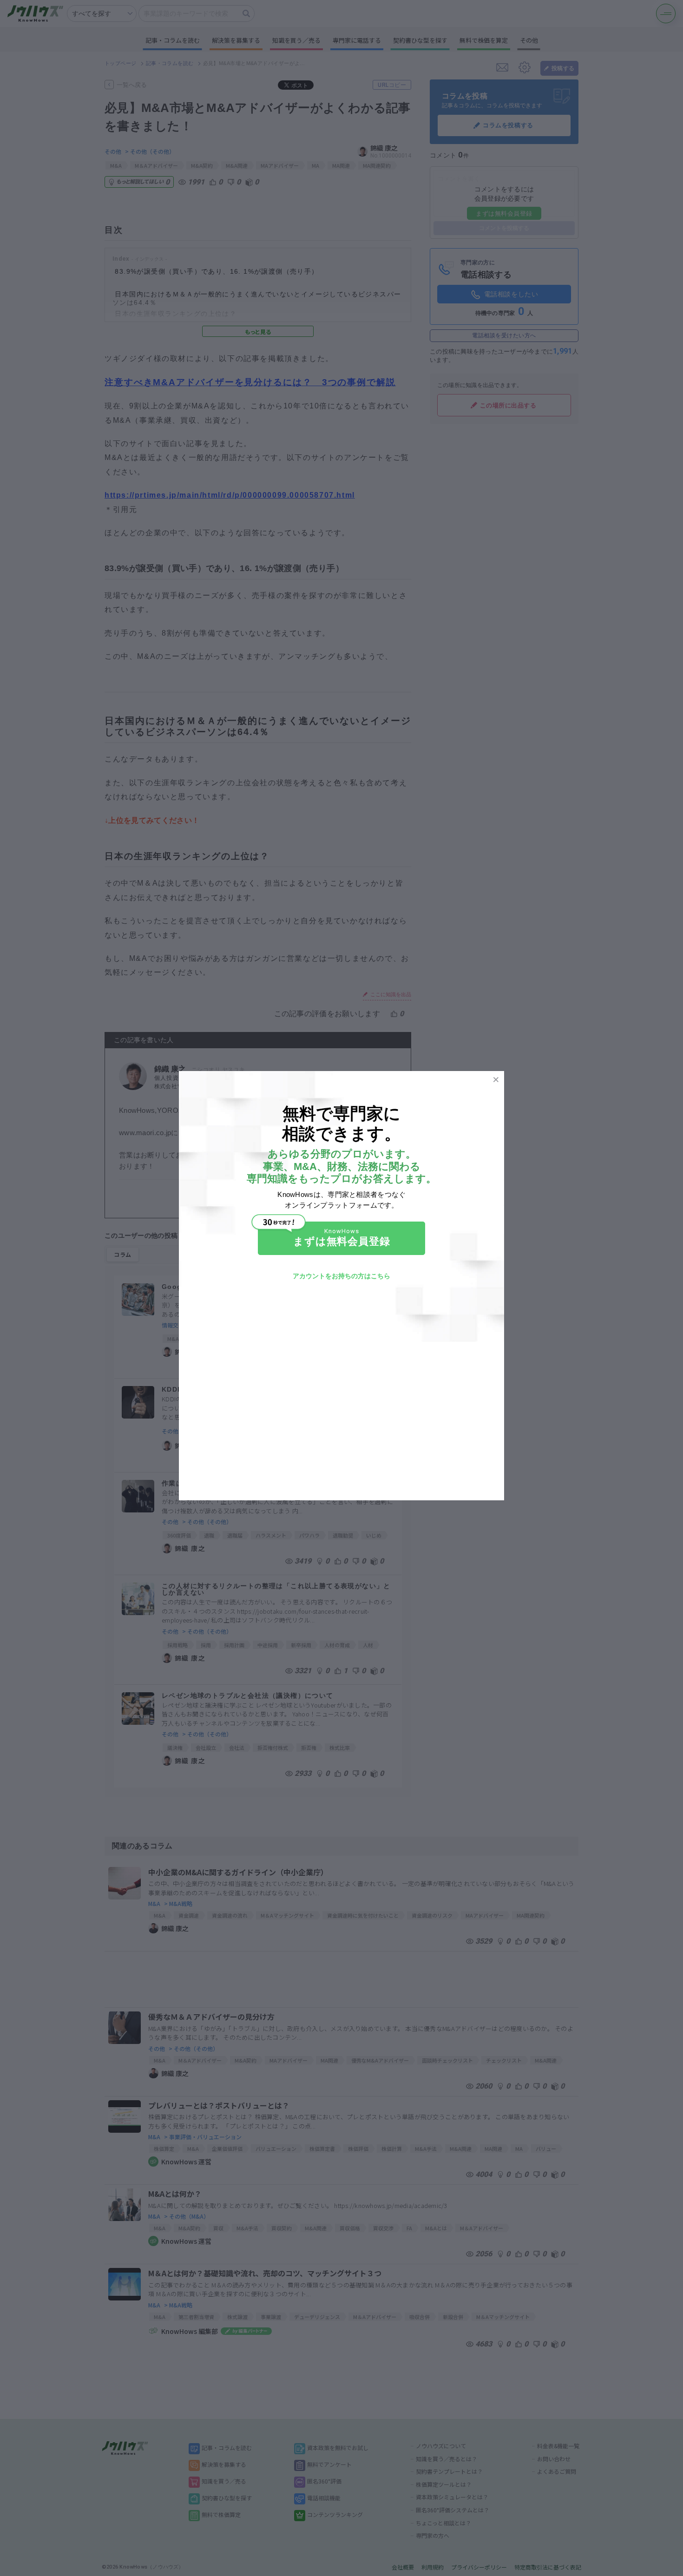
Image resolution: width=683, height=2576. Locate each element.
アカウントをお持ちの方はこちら (341, 1276)
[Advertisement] (341, 1387)
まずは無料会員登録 (342, 1241)
